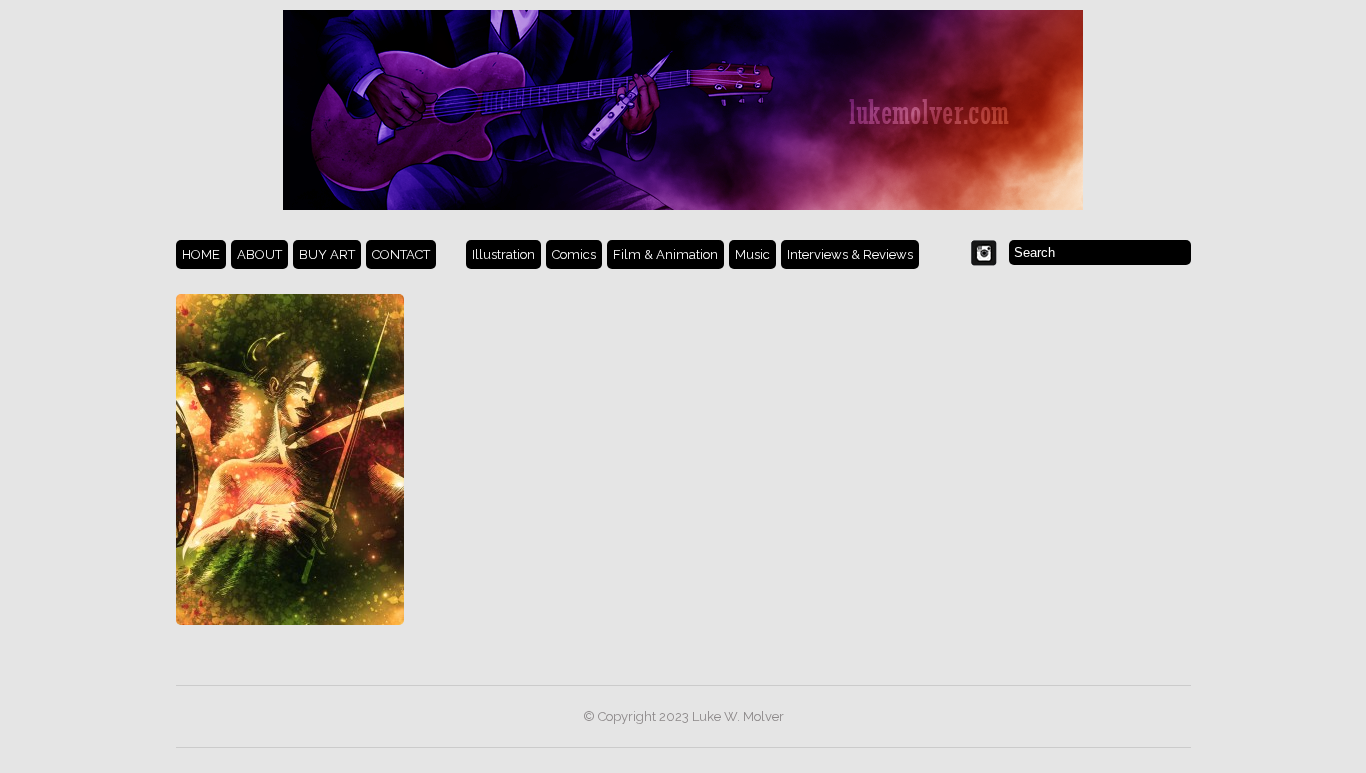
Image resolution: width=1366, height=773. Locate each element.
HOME (201, 254)
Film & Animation (665, 254)
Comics (574, 254)
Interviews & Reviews (850, 254)
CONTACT (401, 254)
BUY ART (327, 254)
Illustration (503, 254)
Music (752, 254)
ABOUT (259, 254)
